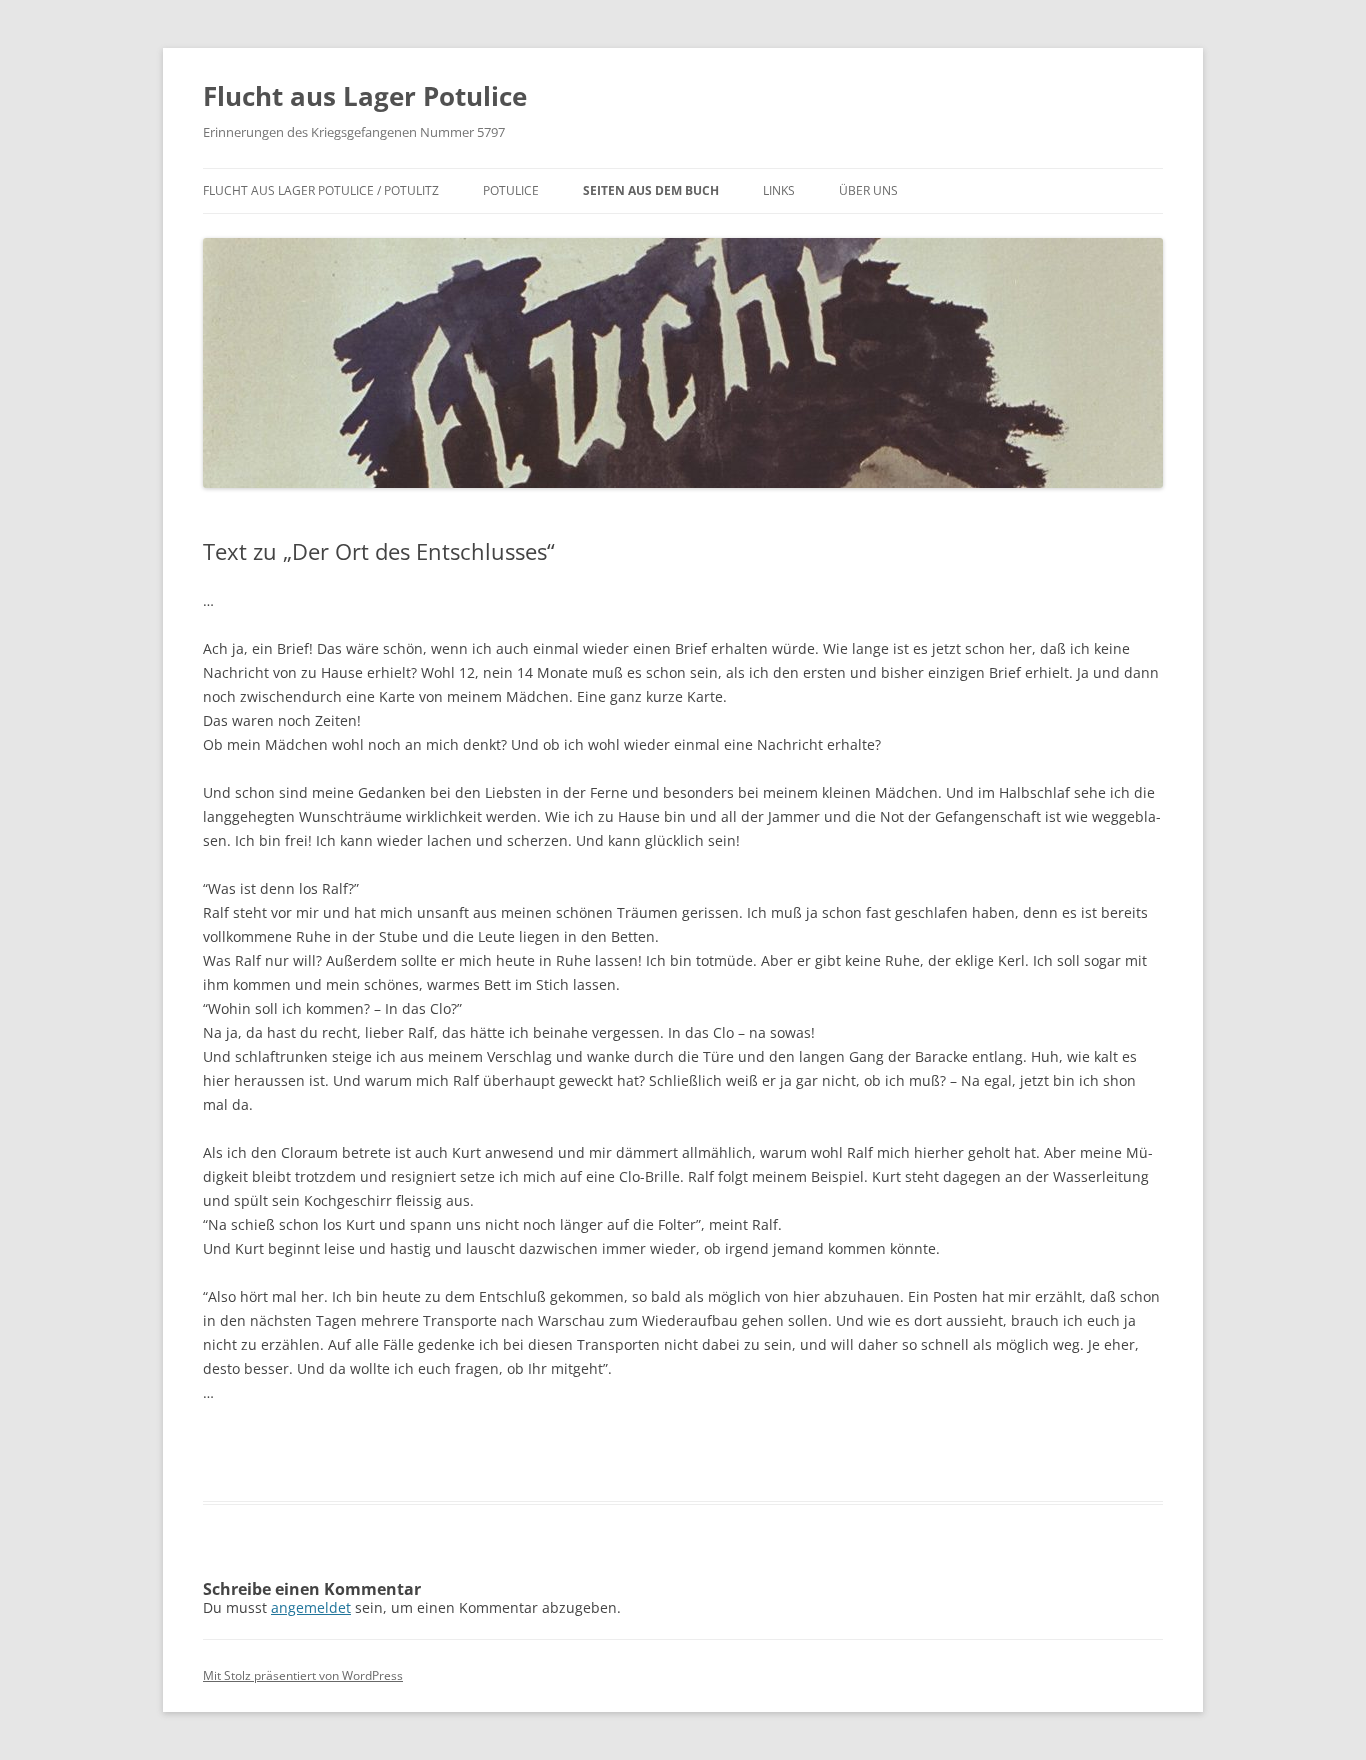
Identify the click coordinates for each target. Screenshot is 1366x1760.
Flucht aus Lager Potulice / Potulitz (321, 190)
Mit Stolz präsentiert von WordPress (303, 1675)
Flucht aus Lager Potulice (365, 96)
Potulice (511, 190)
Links (779, 190)
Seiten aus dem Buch (651, 190)
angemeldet (311, 1607)
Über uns (868, 190)
